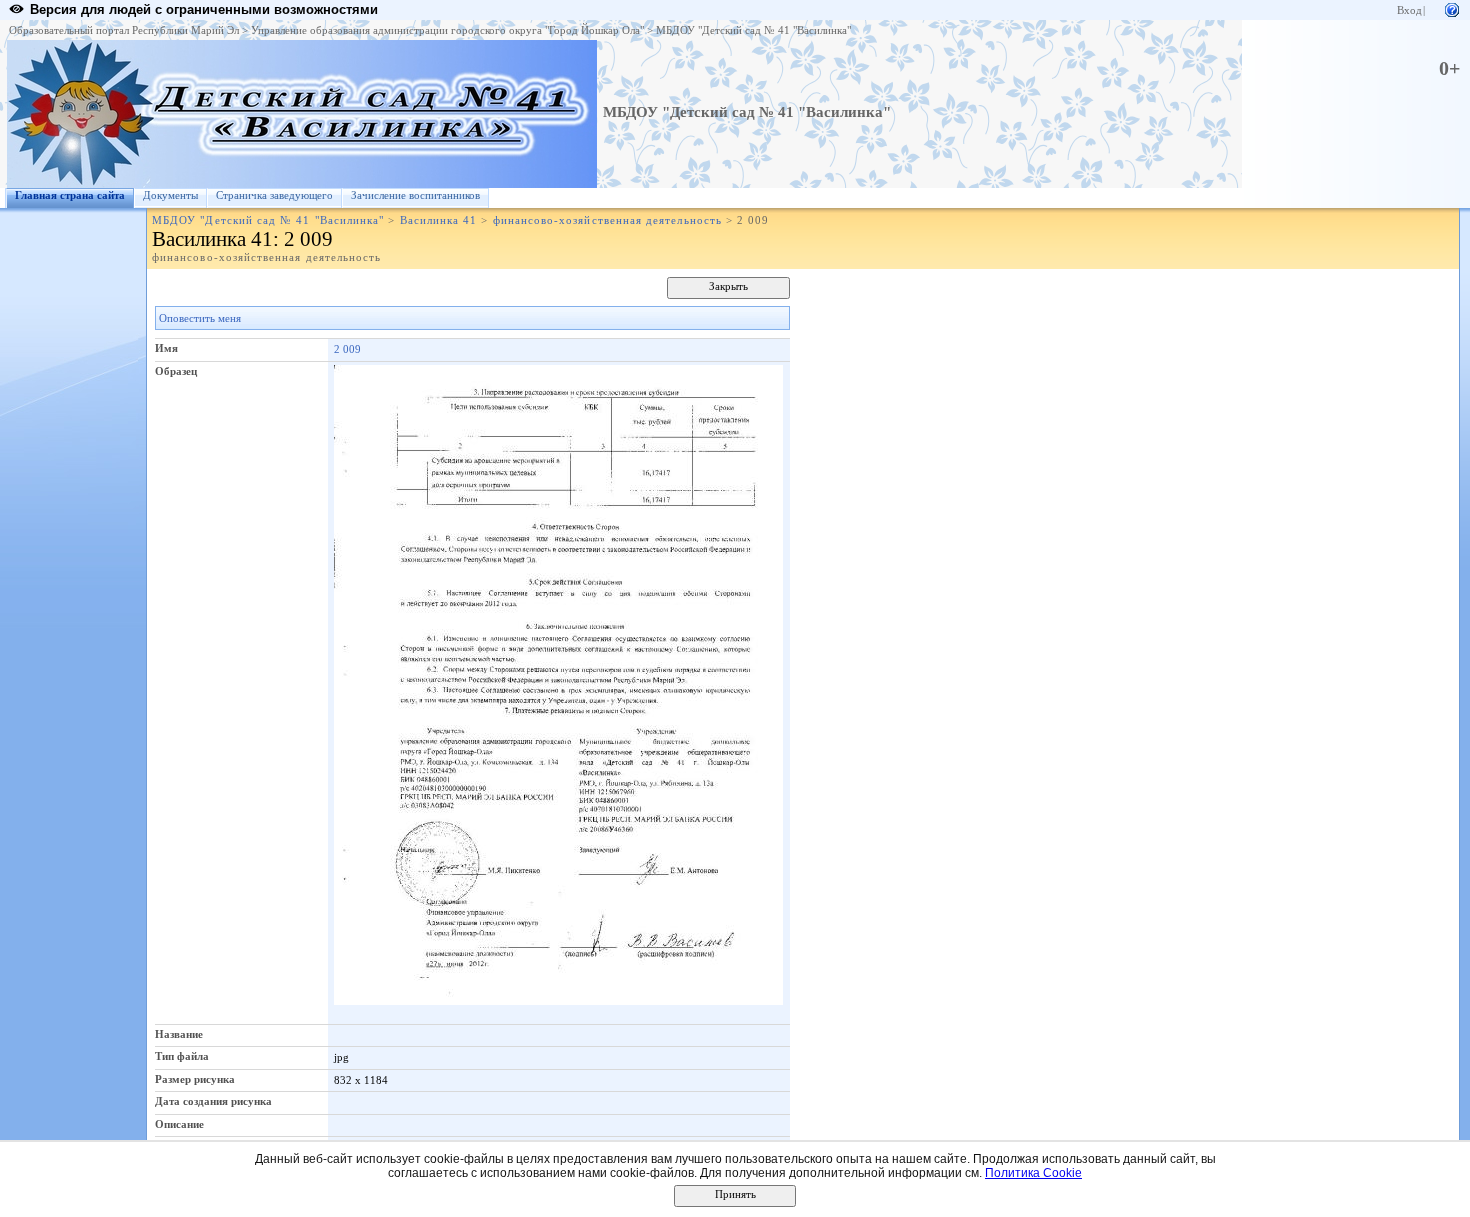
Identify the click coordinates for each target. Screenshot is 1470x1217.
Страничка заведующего (274, 195)
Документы (170, 195)
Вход (1409, 10)
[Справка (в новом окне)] (1452, 8)
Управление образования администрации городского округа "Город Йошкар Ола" (447, 30)
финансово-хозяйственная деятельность (607, 220)
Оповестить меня (200, 318)
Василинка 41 (439, 220)
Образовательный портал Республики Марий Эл (124, 30)
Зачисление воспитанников (415, 195)
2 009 (347, 349)
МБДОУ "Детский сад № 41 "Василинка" (753, 30)
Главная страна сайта (70, 195)
